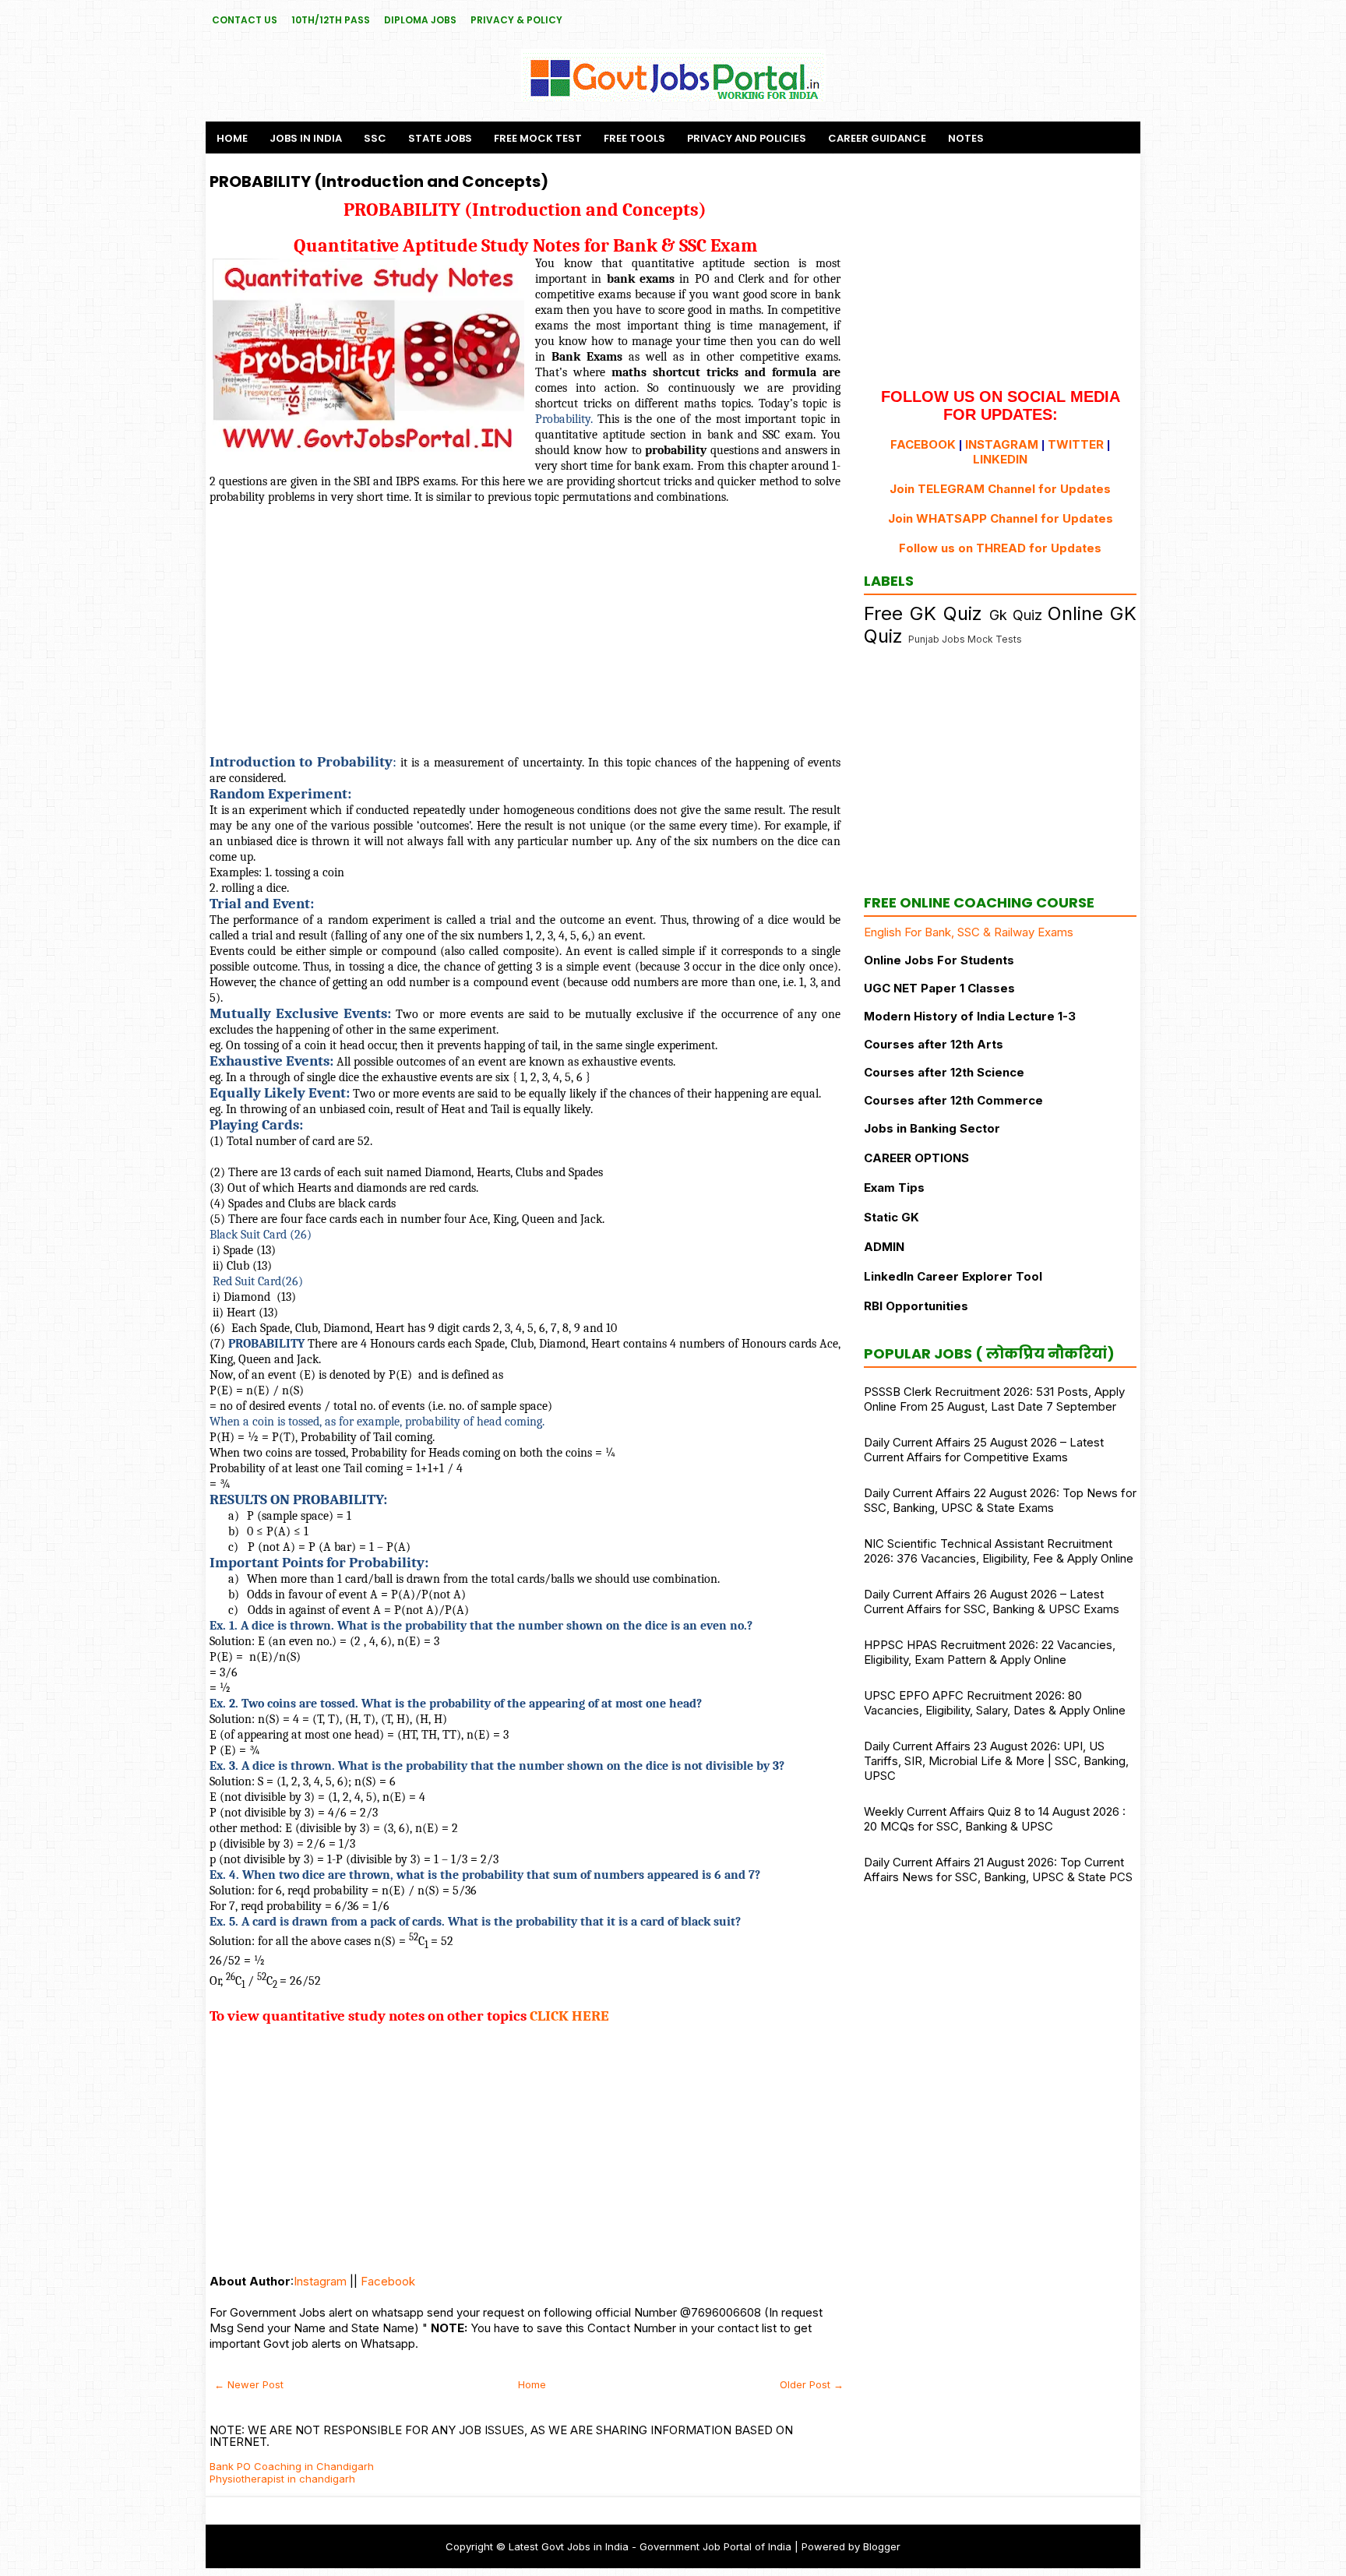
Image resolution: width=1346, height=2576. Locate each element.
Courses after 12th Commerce (953, 1100)
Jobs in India (306, 138)
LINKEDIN (1000, 459)
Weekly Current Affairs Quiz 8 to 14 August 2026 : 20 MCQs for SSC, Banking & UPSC (995, 1819)
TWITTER (1076, 444)
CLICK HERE (569, 2016)
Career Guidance (877, 138)
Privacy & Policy (516, 20)
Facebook (388, 2281)
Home (232, 138)
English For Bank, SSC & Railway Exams (969, 932)
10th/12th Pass (331, 20)
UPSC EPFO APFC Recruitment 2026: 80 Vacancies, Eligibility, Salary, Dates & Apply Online (995, 1703)
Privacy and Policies (747, 138)
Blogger (882, 2546)
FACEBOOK (923, 444)
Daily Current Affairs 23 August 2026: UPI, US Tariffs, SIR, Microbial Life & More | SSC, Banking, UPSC (996, 1761)
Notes (966, 138)
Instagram (320, 2281)
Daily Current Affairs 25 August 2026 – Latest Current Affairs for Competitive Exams (984, 1450)
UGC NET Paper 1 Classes (939, 988)
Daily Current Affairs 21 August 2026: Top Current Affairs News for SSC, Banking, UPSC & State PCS (998, 1869)
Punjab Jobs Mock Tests (965, 639)
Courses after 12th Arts (934, 1044)
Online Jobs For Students (939, 960)
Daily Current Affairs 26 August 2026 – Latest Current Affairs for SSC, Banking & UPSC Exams (992, 1602)
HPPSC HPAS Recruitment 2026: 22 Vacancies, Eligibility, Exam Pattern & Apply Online (990, 1652)
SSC (375, 138)
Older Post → (812, 2384)
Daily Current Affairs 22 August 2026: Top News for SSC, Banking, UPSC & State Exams (1000, 1500)
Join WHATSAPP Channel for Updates (1001, 518)
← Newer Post (249, 2384)
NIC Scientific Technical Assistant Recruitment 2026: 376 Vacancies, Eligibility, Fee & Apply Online (999, 1551)
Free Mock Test (538, 138)
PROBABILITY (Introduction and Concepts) (379, 181)
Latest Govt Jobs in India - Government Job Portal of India (650, 2546)
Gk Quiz (1016, 615)
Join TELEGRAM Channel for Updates (1000, 489)
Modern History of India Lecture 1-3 (970, 1016)
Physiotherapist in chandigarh (282, 2479)
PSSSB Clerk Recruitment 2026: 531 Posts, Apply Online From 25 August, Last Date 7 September (994, 1399)
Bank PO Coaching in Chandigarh (292, 2466)
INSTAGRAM (1002, 444)
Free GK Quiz (923, 613)
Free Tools (634, 138)
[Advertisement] (525, 629)
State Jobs (440, 138)
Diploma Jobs (420, 20)
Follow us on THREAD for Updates (1000, 548)
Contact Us (245, 20)
